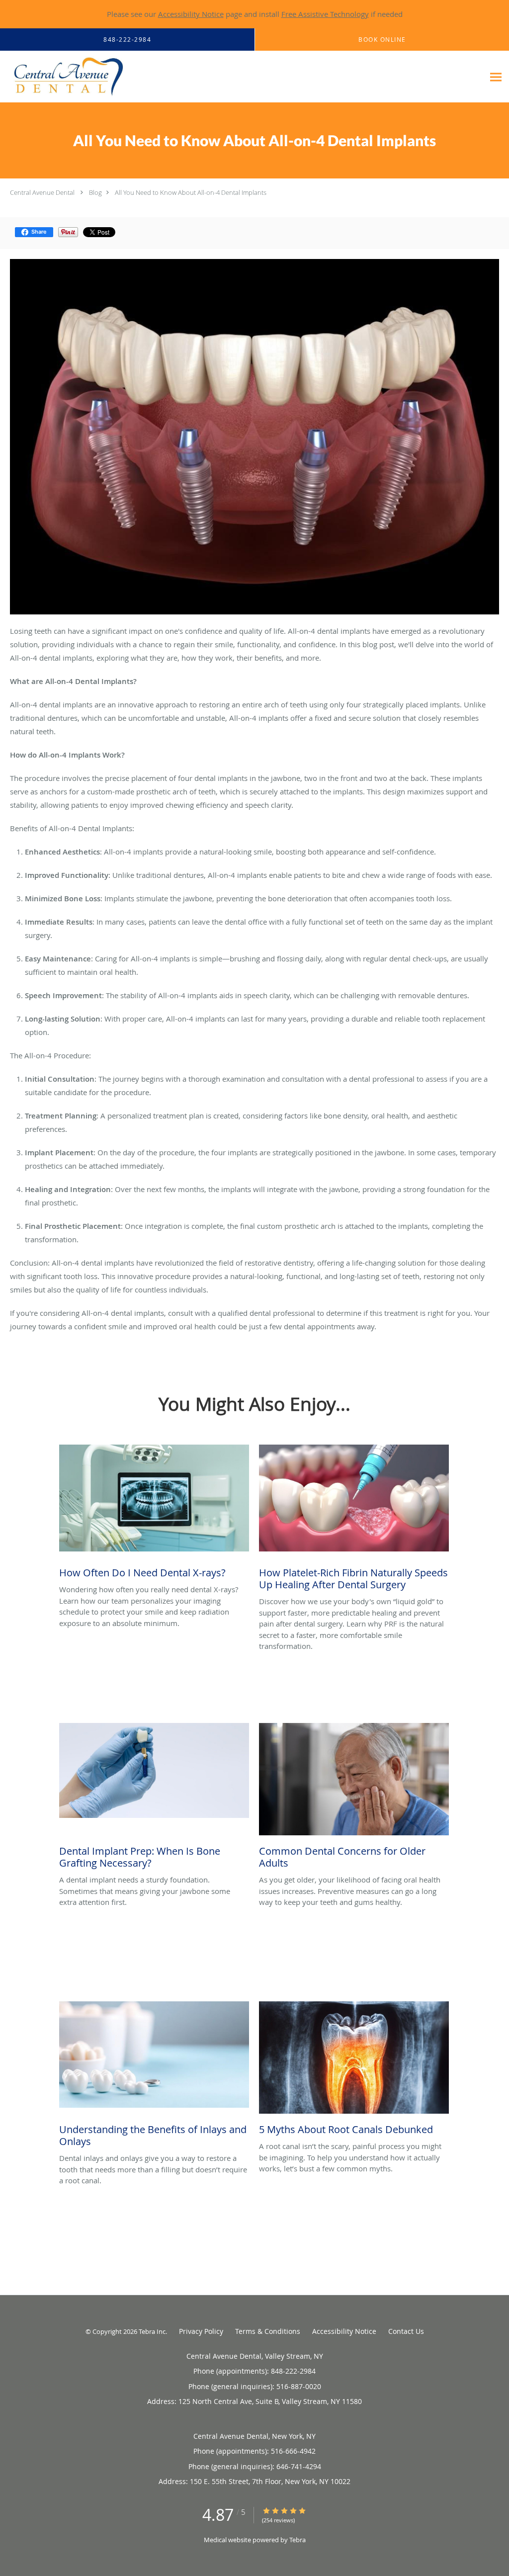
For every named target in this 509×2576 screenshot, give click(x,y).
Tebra (297, 2540)
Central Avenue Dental (42, 192)
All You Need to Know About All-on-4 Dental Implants (191, 192)
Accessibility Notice (191, 14)
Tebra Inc (152, 2331)
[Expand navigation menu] (496, 77)
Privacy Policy (201, 2331)
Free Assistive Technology (325, 14)
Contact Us (406, 2331)
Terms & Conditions (268, 2331)
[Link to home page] (63, 77)
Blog (95, 192)
